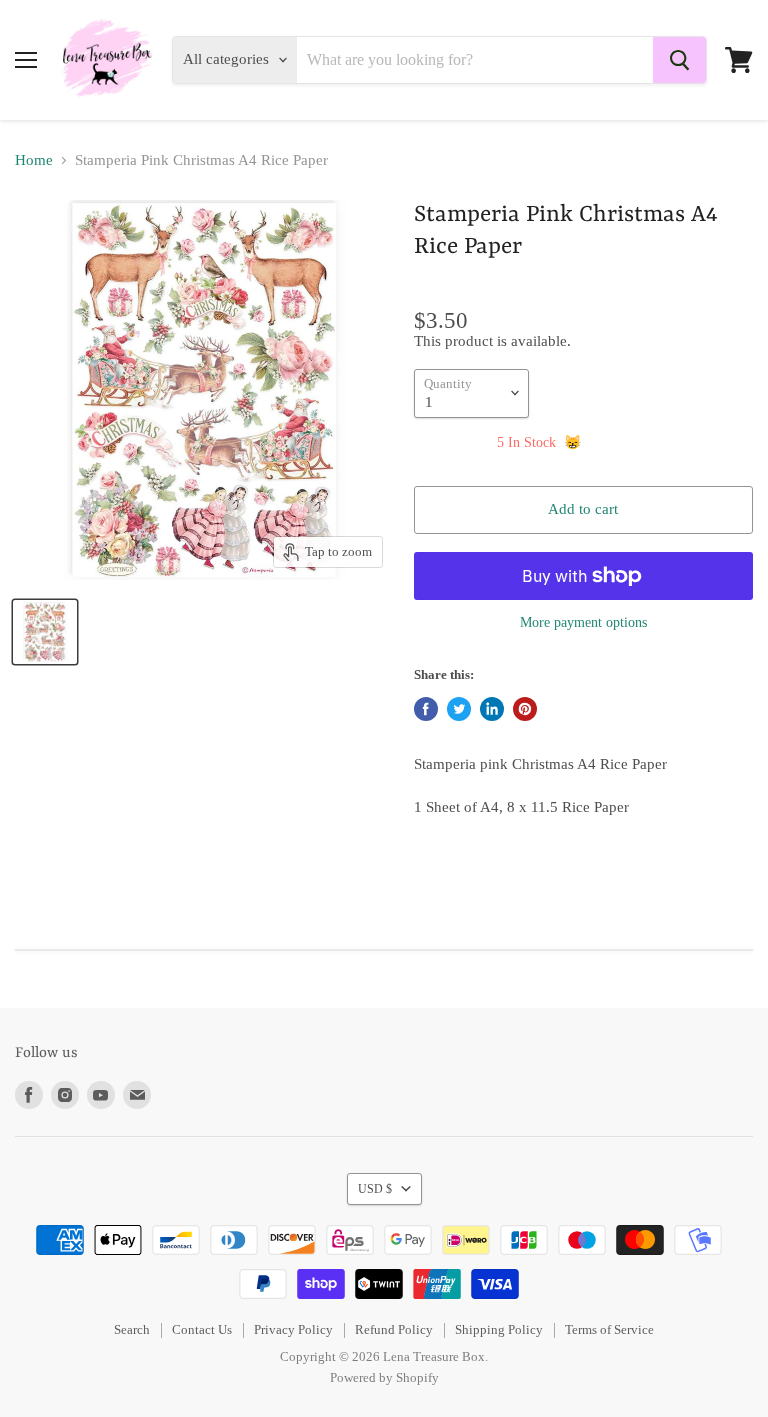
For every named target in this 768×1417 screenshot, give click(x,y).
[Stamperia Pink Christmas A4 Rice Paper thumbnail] (45, 632)
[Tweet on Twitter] (459, 709)
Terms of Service (609, 1329)
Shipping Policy (499, 1329)
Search (132, 1329)
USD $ (375, 1189)
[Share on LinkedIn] (492, 709)
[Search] (679, 60)
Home (34, 160)
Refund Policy (394, 1329)
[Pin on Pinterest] (525, 709)
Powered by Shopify (384, 1377)
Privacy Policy (293, 1329)
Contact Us (202, 1329)
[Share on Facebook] (426, 709)
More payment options (583, 622)
